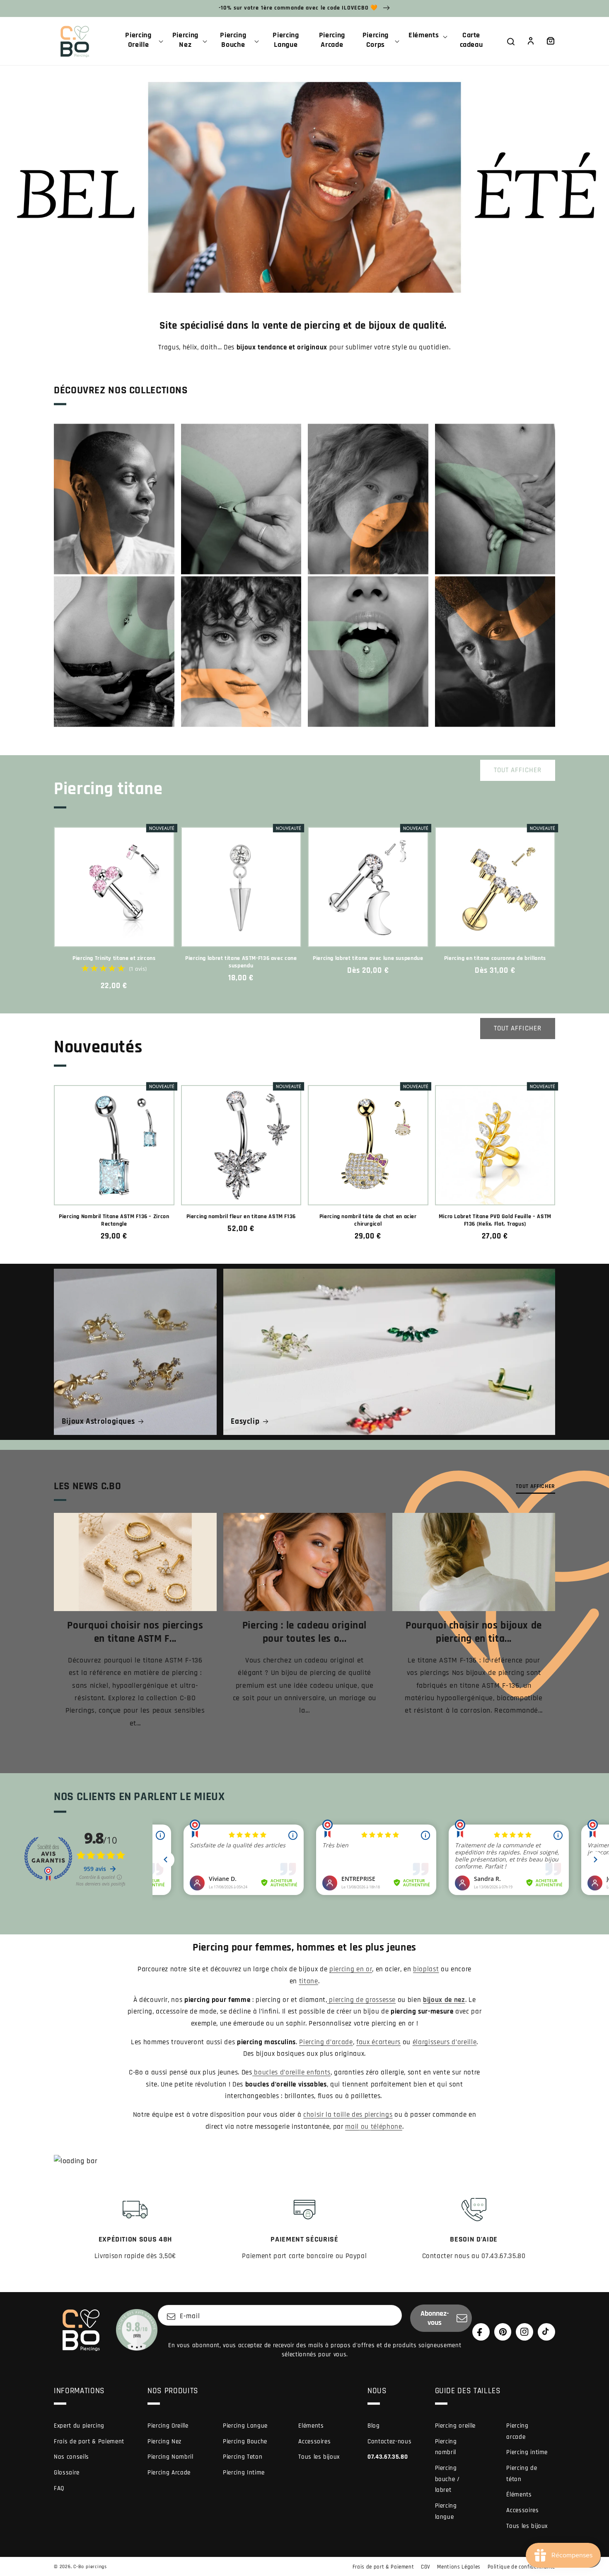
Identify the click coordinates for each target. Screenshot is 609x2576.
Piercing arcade (517, 2431)
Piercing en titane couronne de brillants (495, 958)
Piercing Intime (244, 2473)
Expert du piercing (79, 2426)
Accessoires (314, 2442)
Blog (374, 2426)
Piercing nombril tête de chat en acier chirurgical (368, 1220)
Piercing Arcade (169, 2473)
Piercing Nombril (170, 2457)
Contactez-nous (389, 2442)
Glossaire (67, 2473)
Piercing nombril (446, 2447)
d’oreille (445, 2042)
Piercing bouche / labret (447, 2479)
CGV (426, 2567)
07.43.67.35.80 (388, 2457)
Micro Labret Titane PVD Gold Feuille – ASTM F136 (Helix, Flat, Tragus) (495, 1220)
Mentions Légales (459, 2567)
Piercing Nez (164, 2442)
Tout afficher (518, 770)
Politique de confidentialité (521, 2567)
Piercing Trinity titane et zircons (114, 958)
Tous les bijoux (319, 2457)
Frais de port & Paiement (89, 2442)
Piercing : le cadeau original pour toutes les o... (304, 1632)
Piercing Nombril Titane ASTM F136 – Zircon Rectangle (114, 1220)
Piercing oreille (456, 2426)
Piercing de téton (522, 2474)
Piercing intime (527, 2452)
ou (373, 2127)
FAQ (59, 2488)
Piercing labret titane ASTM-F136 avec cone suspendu (241, 962)
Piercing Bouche (245, 2442)
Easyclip (245, 1421)
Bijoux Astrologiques (98, 1421)
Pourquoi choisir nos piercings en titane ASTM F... (135, 1632)
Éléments (519, 2495)
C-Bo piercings (90, 2567)
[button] (142, 41)
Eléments (311, 2426)
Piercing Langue (245, 2426)
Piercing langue (446, 2511)
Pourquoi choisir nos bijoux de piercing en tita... (474, 1632)
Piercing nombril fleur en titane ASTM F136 (241, 1217)
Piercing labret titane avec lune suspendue (368, 958)
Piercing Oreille (168, 2426)
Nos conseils (71, 2457)
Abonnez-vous (435, 2318)
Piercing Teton (243, 2457)
